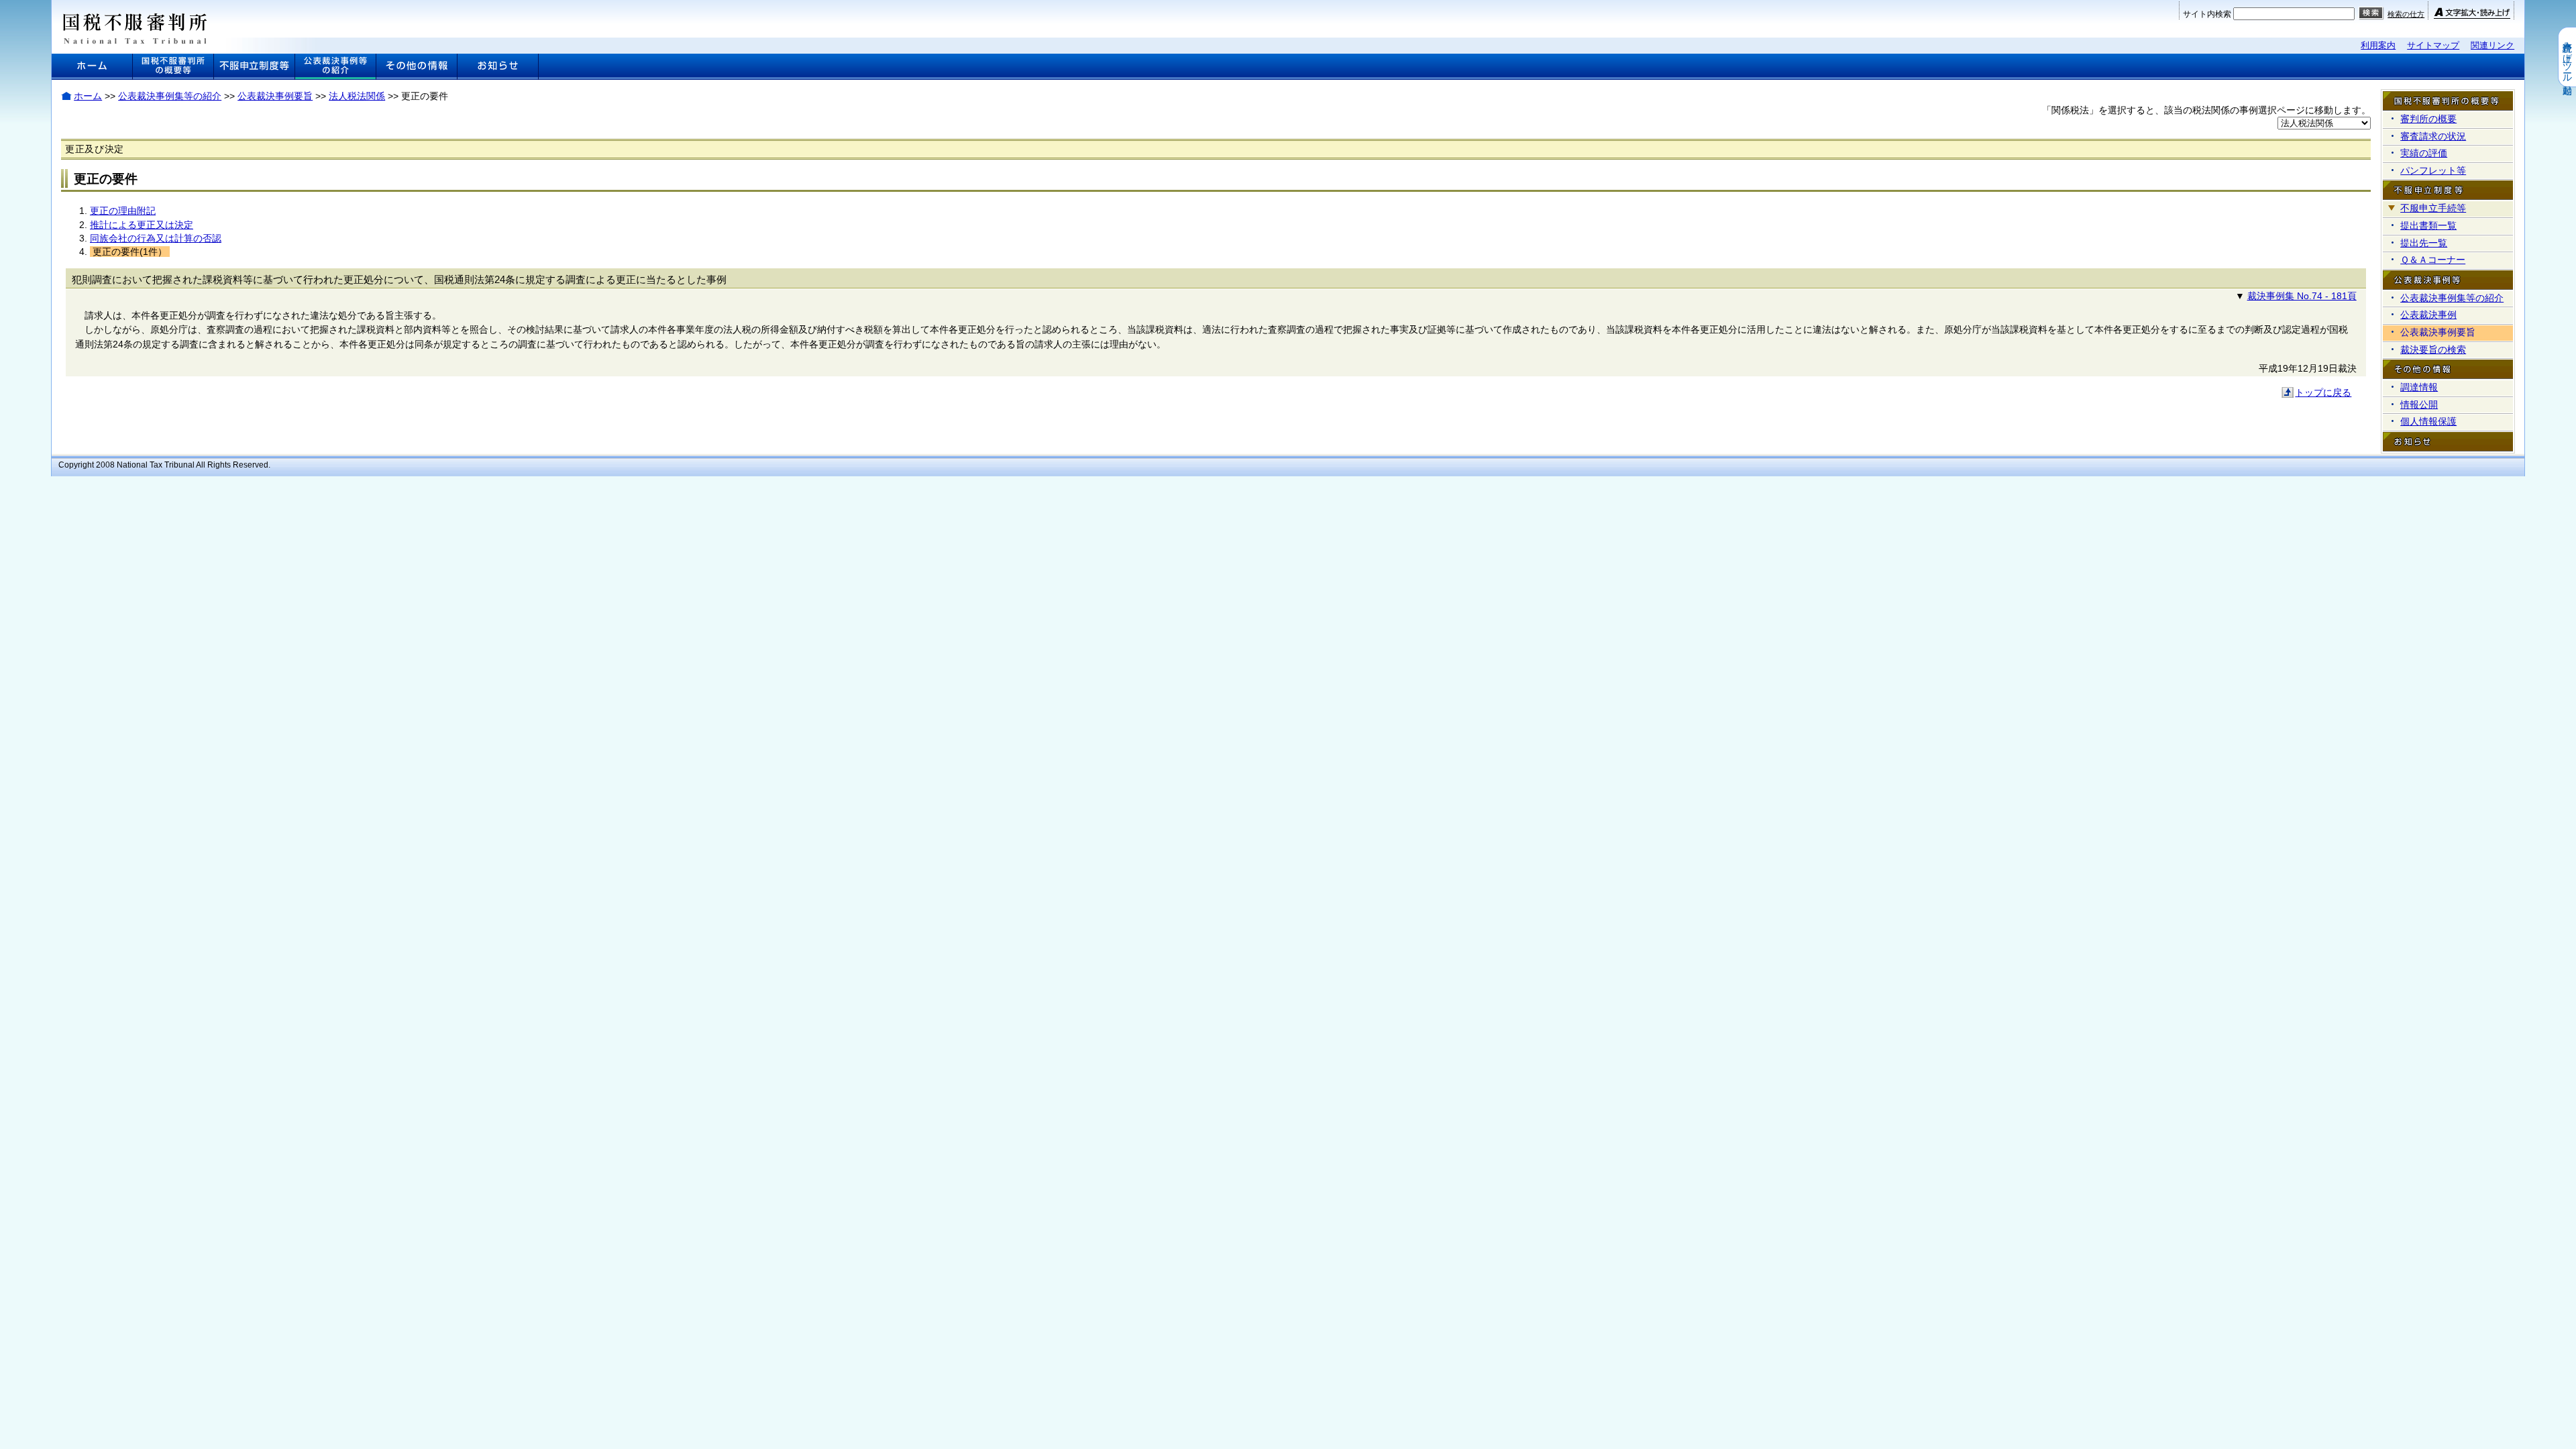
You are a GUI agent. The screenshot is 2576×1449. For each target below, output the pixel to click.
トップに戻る (2323, 392)
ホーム (88, 96)
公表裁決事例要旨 (275, 96)
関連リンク (2492, 45)
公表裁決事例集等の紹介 (170, 96)
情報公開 (2419, 405)
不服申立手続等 (2433, 208)
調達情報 (2419, 387)
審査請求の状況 (2433, 136)
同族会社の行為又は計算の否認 (156, 238)
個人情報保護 (2428, 421)
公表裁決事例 (2428, 315)
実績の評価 (2424, 153)
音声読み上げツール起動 (2567, 57)
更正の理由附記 (123, 211)
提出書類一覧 (2428, 225)
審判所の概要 (2428, 119)
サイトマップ (2433, 45)
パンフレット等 (2433, 170)
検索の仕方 (2406, 14)
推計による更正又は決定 (142, 225)
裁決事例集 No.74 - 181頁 (2302, 296)
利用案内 (2378, 45)
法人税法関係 (357, 96)
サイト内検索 (2207, 14)
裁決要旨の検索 (2433, 350)
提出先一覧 (2424, 243)
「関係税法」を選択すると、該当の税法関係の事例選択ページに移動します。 (2206, 110)
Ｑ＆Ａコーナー (2433, 260)
